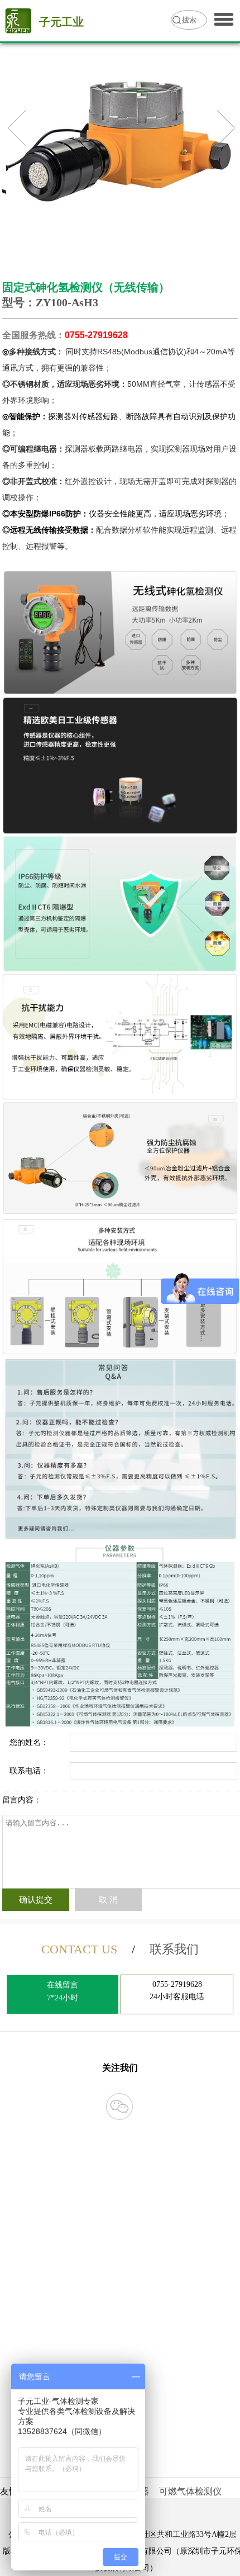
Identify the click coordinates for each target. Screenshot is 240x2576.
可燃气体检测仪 (190, 2491)
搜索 (189, 20)
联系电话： (29, 1771)
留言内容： (22, 1800)
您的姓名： (29, 1742)
